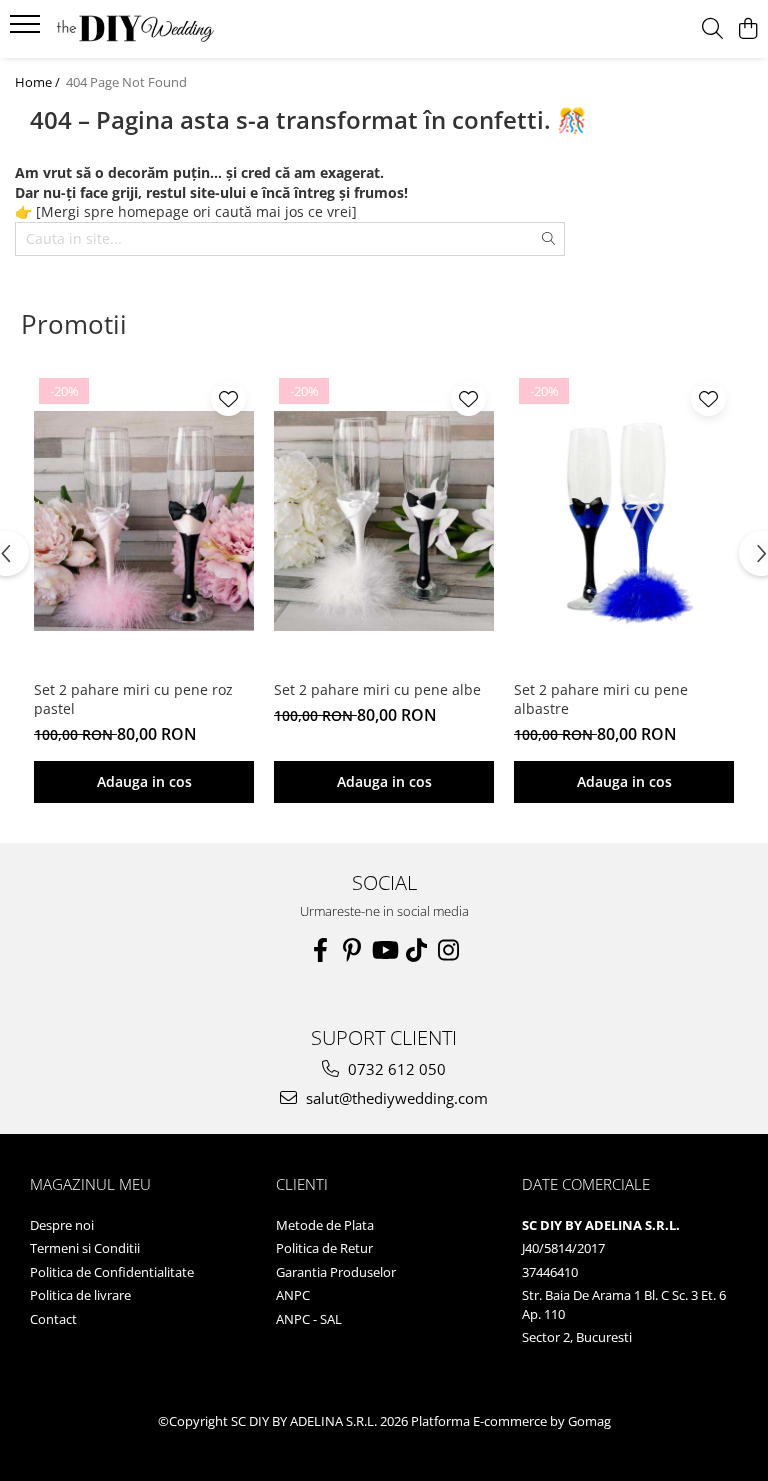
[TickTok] (416, 950)
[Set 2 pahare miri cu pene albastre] (624, 521)
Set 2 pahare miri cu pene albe (377, 689)
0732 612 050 (395, 1069)
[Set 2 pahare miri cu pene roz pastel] (144, 521)
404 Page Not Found (126, 82)
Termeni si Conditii (85, 1248)
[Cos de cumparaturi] (747, 29)
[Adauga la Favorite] (228, 398)
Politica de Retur (324, 1248)
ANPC (293, 1295)
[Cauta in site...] (712, 29)
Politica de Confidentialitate (112, 1272)
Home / (39, 82)
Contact (53, 1319)
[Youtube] (384, 950)
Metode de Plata (325, 1225)
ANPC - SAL (309, 1319)
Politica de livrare (80, 1295)
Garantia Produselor (336, 1272)
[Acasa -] (135, 29)
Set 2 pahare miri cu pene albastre (601, 699)
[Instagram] (448, 950)
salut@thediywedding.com (395, 1098)
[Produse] (27, 30)
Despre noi (62, 1225)
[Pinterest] (352, 950)
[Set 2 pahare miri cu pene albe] (384, 521)
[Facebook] (320, 950)
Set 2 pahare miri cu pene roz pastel (133, 699)
